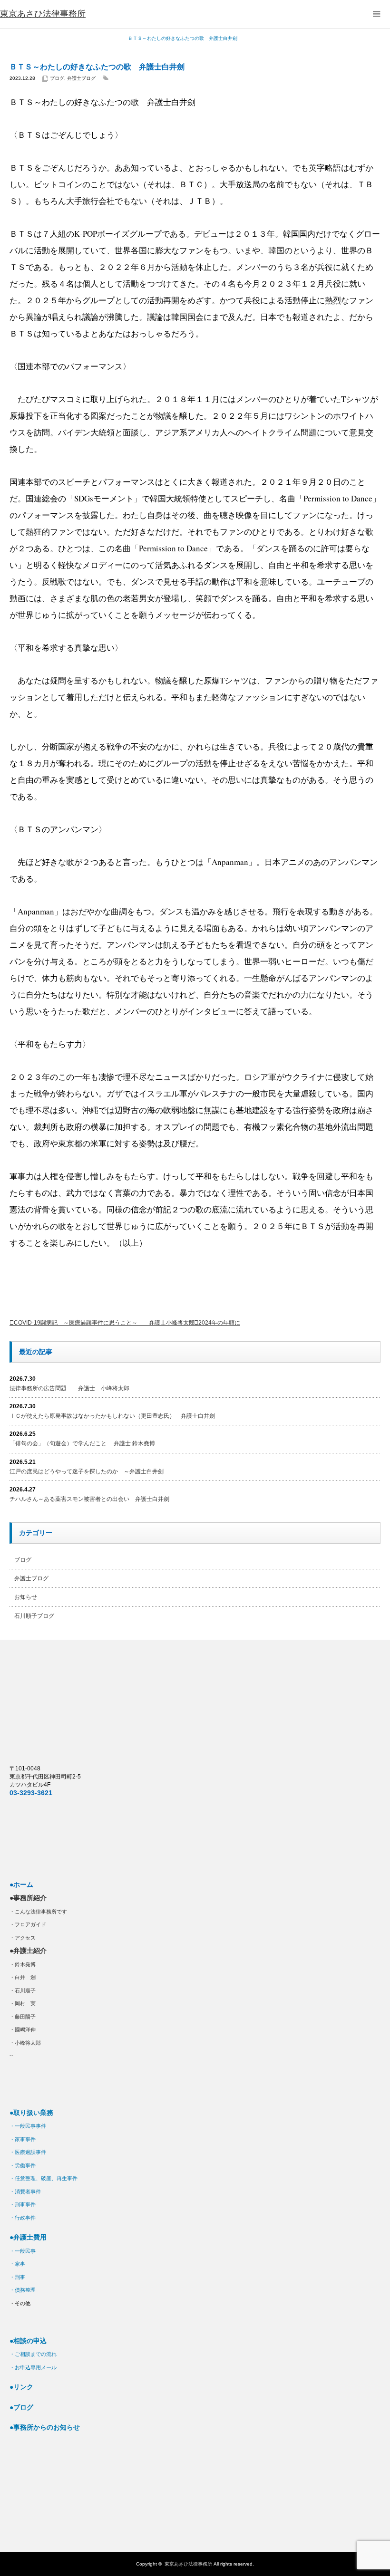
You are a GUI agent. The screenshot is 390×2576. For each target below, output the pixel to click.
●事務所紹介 (28, 1898)
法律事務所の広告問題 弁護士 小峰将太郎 (69, 1388)
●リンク (21, 2387)
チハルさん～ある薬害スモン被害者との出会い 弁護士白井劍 (89, 1499)
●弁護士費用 (28, 2237)
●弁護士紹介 (28, 1951)
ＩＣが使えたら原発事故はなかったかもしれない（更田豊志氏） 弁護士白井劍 (112, 1416)
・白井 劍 (23, 1977)
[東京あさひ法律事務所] (43, 14)
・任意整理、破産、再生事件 (44, 2178)
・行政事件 (23, 2218)
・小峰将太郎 (25, 2043)
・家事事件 (23, 2139)
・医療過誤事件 (28, 2152)
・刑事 (17, 2277)
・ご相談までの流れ (33, 2354)
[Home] (13, 38)
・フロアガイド (28, 1924)
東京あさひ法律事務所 (188, 2564)
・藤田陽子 (23, 2017)
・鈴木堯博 (23, 1964)
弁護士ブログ (81, 78)
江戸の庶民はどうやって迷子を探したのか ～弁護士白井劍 (87, 1471)
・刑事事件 (23, 2204)
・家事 (17, 2264)
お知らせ (26, 1597)
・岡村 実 (23, 2003)
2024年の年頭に (219, 1323)
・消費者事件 (25, 2192)
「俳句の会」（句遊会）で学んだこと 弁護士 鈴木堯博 (82, 1443)
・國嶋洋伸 (23, 2029)
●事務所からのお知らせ (45, 2427)
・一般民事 (23, 2251)
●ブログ (21, 2407)
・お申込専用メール (33, 2367)
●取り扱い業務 (31, 2113)
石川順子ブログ (34, 1616)
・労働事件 (23, 2165)
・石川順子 (23, 1990)
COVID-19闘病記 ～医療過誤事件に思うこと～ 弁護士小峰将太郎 (104, 1323)
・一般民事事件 (28, 2126)
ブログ (57, 78)
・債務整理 (23, 2290)
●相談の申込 (28, 2341)
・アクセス (23, 1938)
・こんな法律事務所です (38, 1912)
